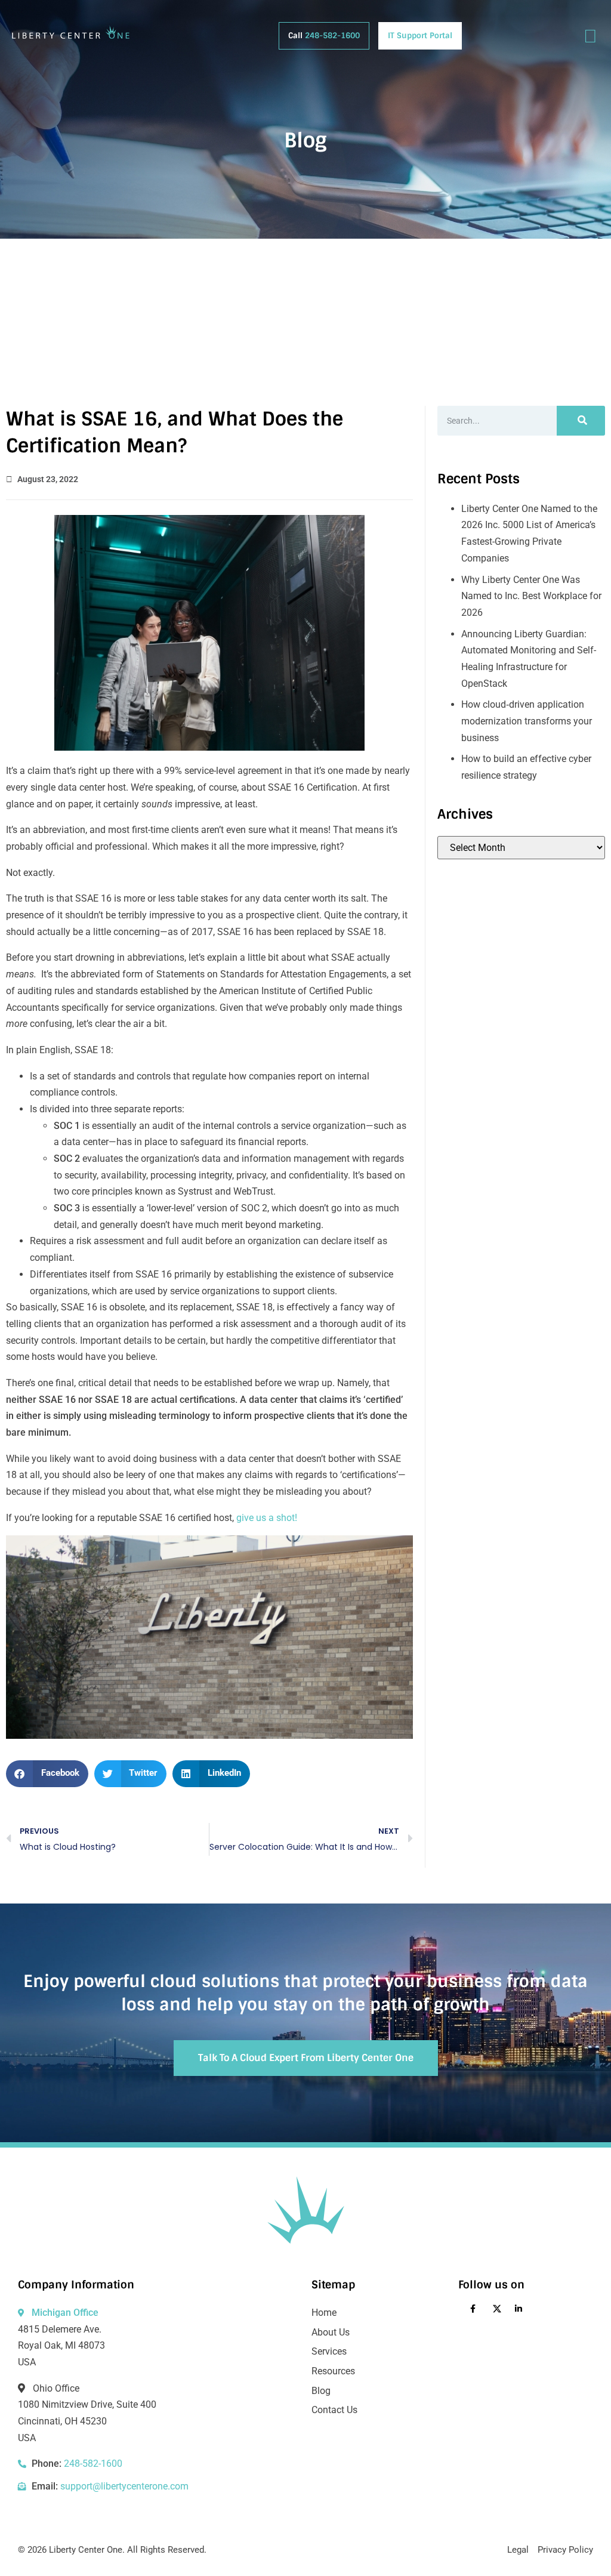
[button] (47, 1774)
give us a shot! (267, 1518)
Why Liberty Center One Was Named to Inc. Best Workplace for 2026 (531, 596)
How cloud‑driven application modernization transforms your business (527, 721)
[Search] (581, 421)
